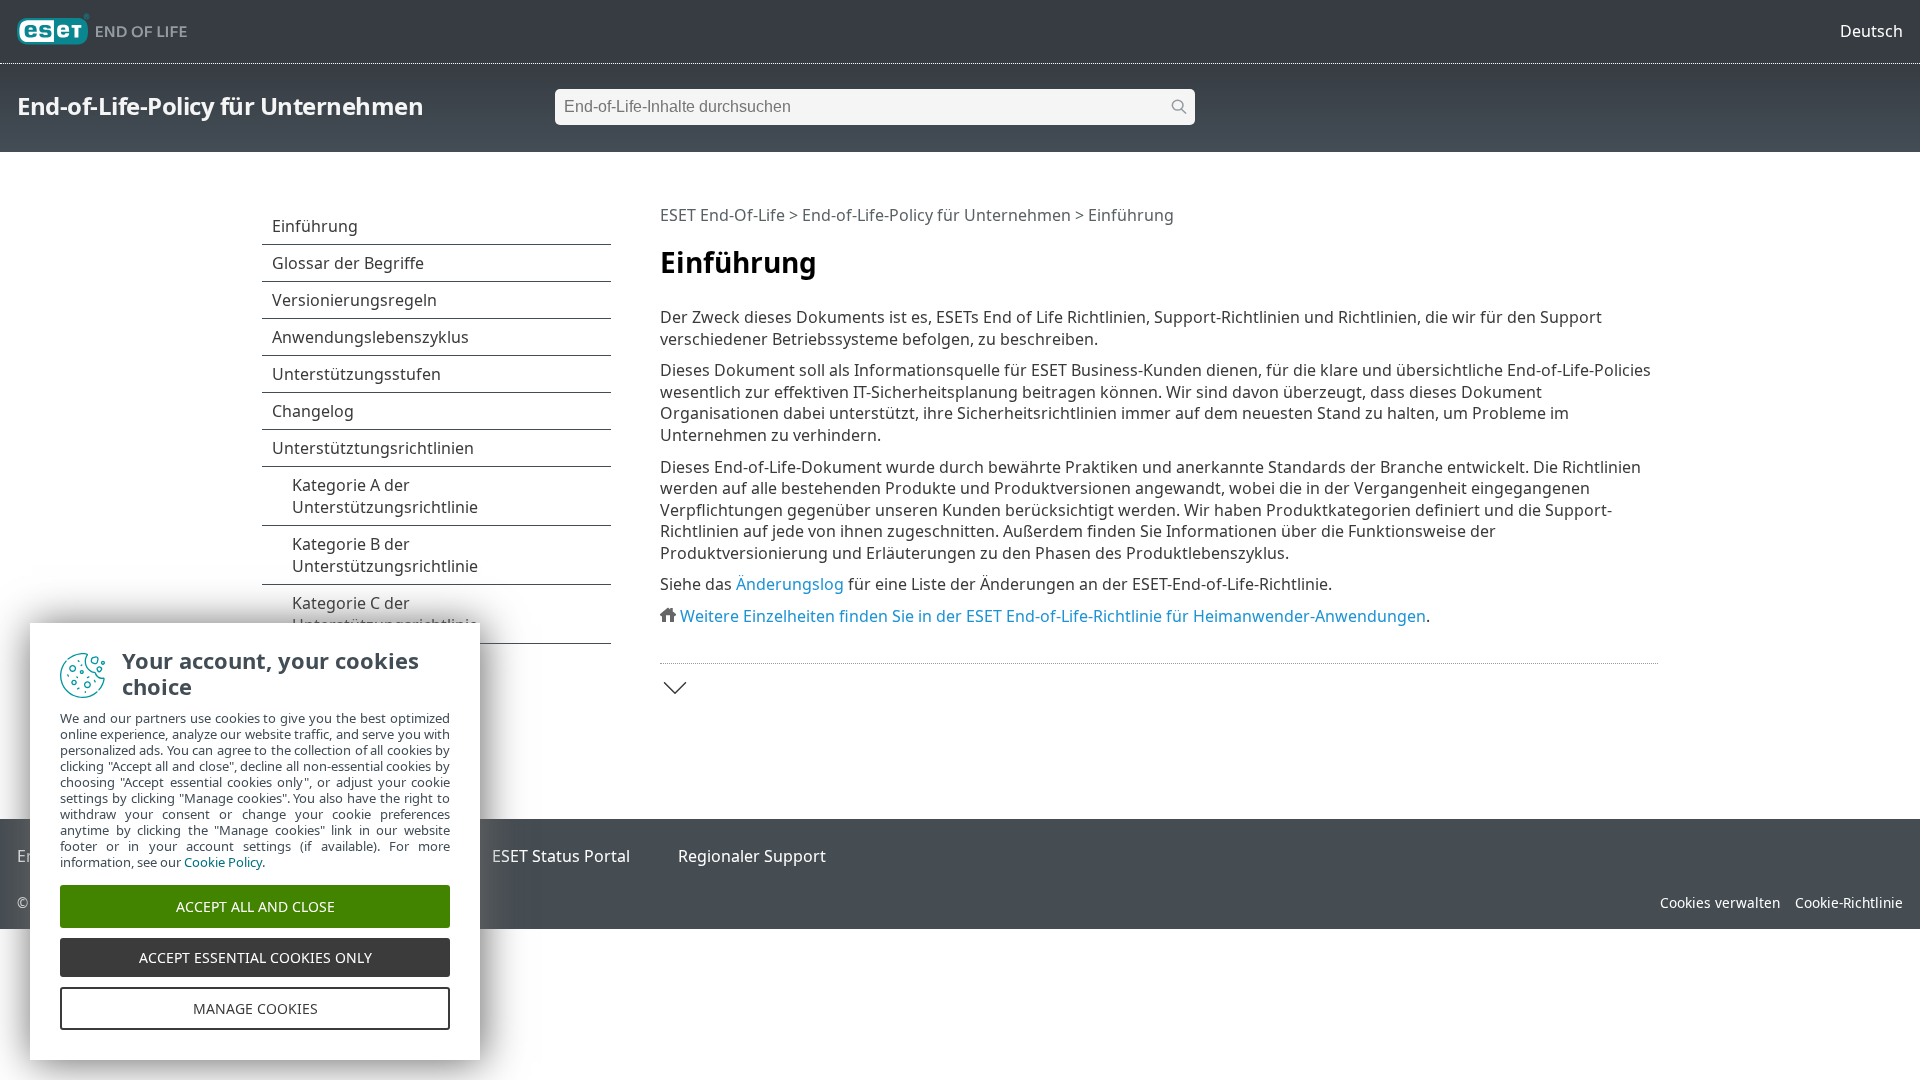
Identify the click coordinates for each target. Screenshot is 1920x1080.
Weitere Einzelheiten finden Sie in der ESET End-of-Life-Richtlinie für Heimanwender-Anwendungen (1053, 616)
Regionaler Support (752, 856)
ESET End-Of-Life (722, 215)
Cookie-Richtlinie (1849, 902)
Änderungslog (790, 584)
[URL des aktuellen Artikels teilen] (1587, 254)
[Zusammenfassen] (1647, 254)
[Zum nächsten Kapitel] (675, 688)
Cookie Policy (223, 862)
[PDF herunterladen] (1617, 254)
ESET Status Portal (561, 856)
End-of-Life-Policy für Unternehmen (220, 105)
